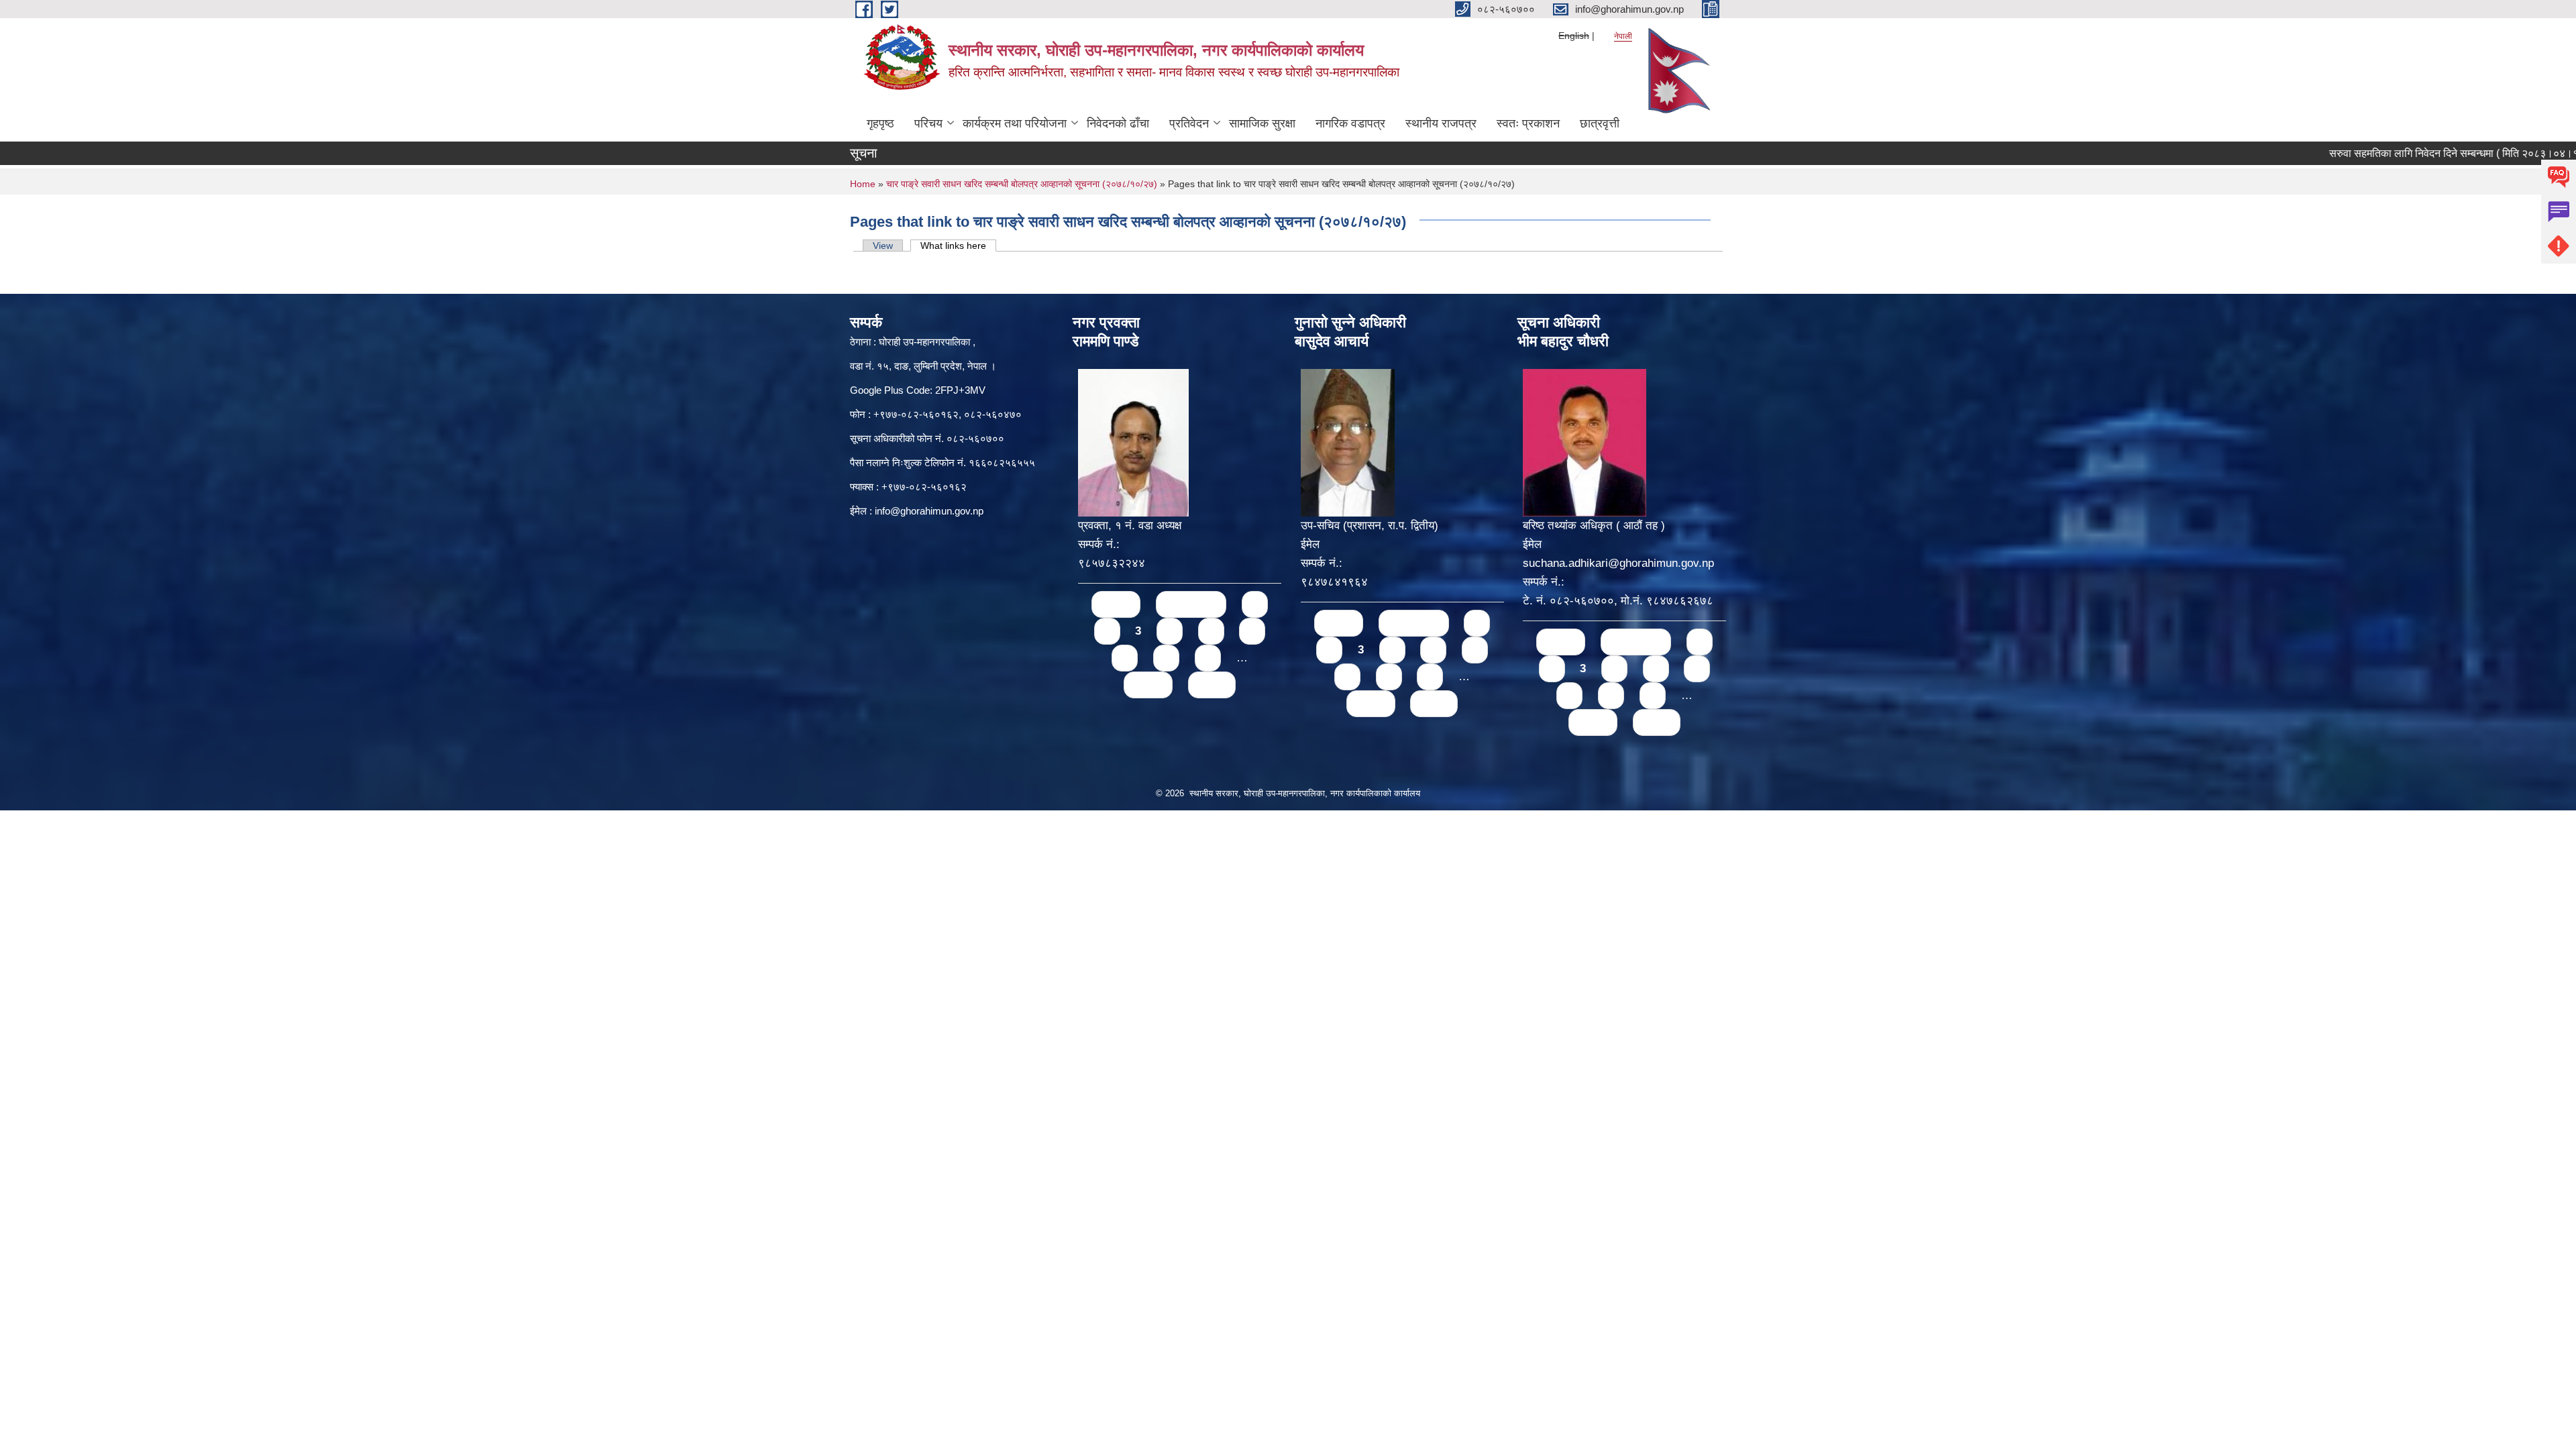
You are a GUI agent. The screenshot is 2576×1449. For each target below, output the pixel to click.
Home (863, 184)
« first (1116, 604)
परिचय (928, 123)
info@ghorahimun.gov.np (929, 511)
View (883, 246)
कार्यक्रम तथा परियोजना (1015, 123)
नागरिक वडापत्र (1350, 123)
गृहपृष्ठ (880, 123)
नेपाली (1623, 36)
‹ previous (1191, 604)
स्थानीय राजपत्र (1441, 123)
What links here (958, 246)
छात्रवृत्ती (1600, 123)
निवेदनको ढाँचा (1118, 123)
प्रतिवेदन (1189, 123)
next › (1148, 685)
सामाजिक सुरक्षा (1262, 123)
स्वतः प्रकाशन (1528, 123)
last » (1212, 685)
